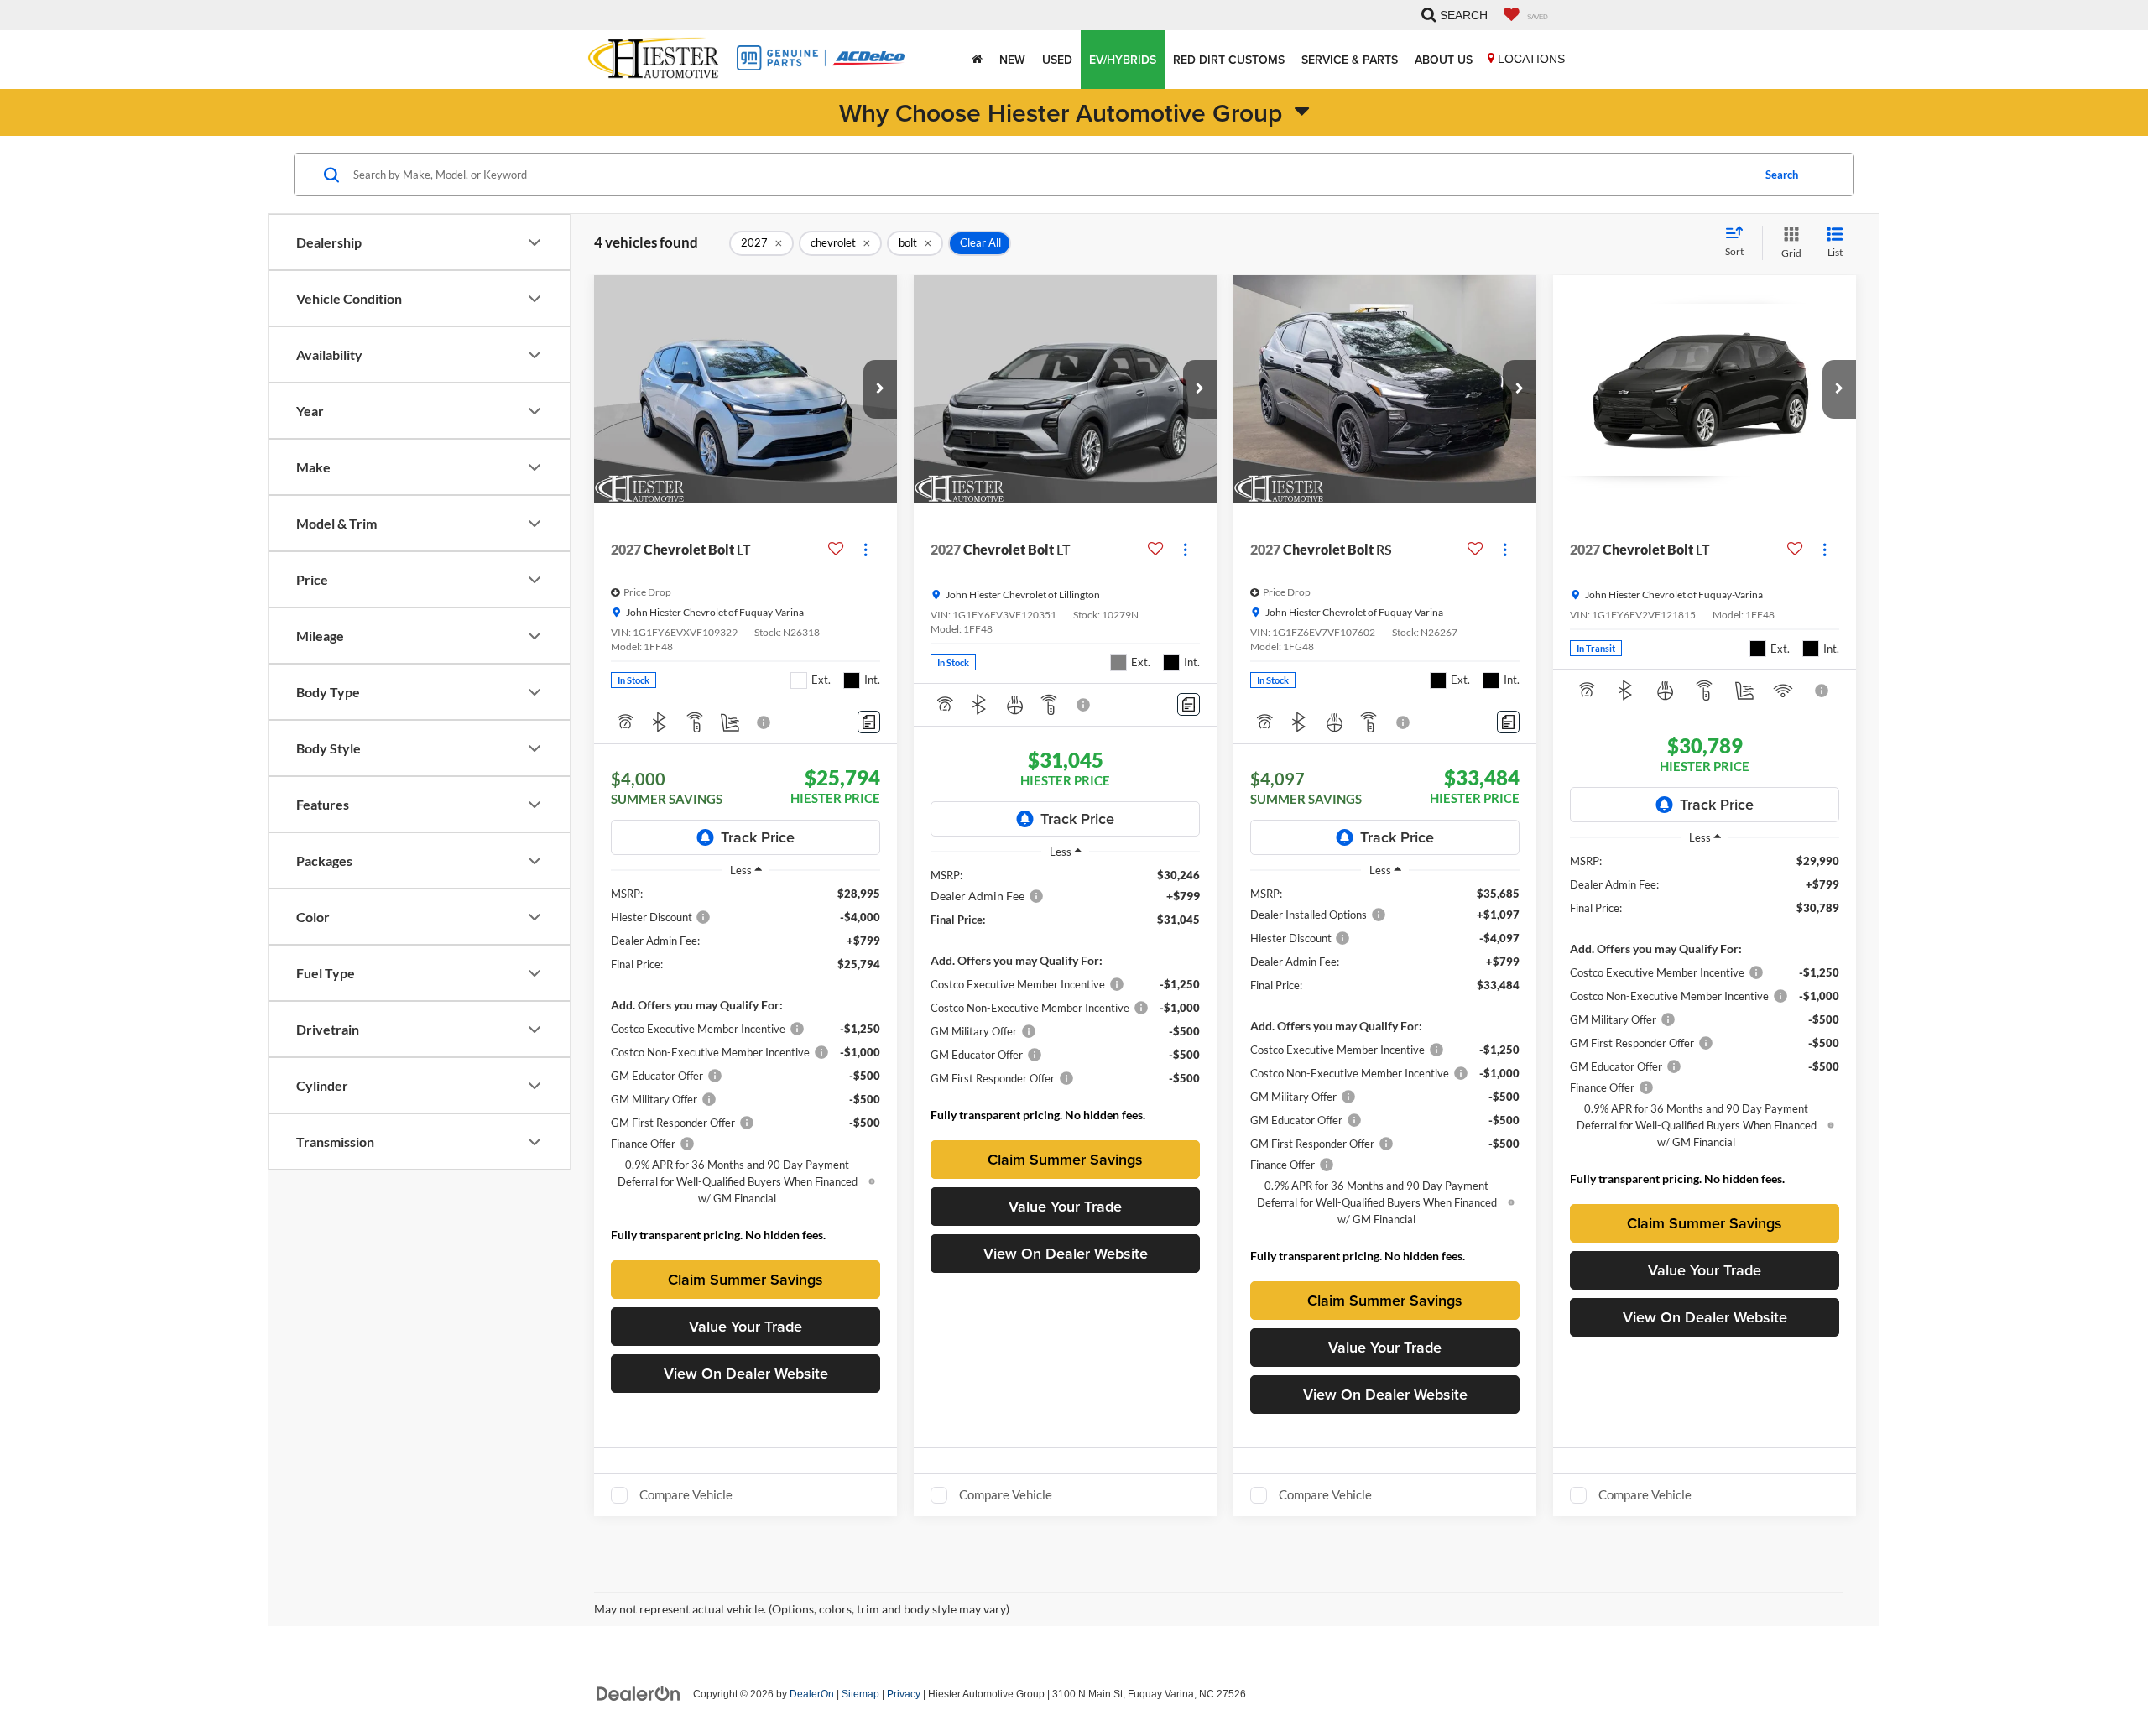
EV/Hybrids (1123, 60)
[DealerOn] (639, 1693)
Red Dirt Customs (1229, 60)
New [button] (1012, 60)
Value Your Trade (746, 1326)
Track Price (758, 837)
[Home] (977, 60)
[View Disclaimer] (764, 722)
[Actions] (865, 549)
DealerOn (812, 1694)
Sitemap (860, 1694)
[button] (880, 389)
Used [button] (1057, 60)
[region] (746, 1069)
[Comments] (869, 722)
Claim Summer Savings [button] (746, 1279)
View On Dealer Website (746, 1373)
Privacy (904, 1694)
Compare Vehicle (686, 1494)
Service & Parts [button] (1350, 60)
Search (1782, 175)
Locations (1530, 59)
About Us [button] (1444, 60)
